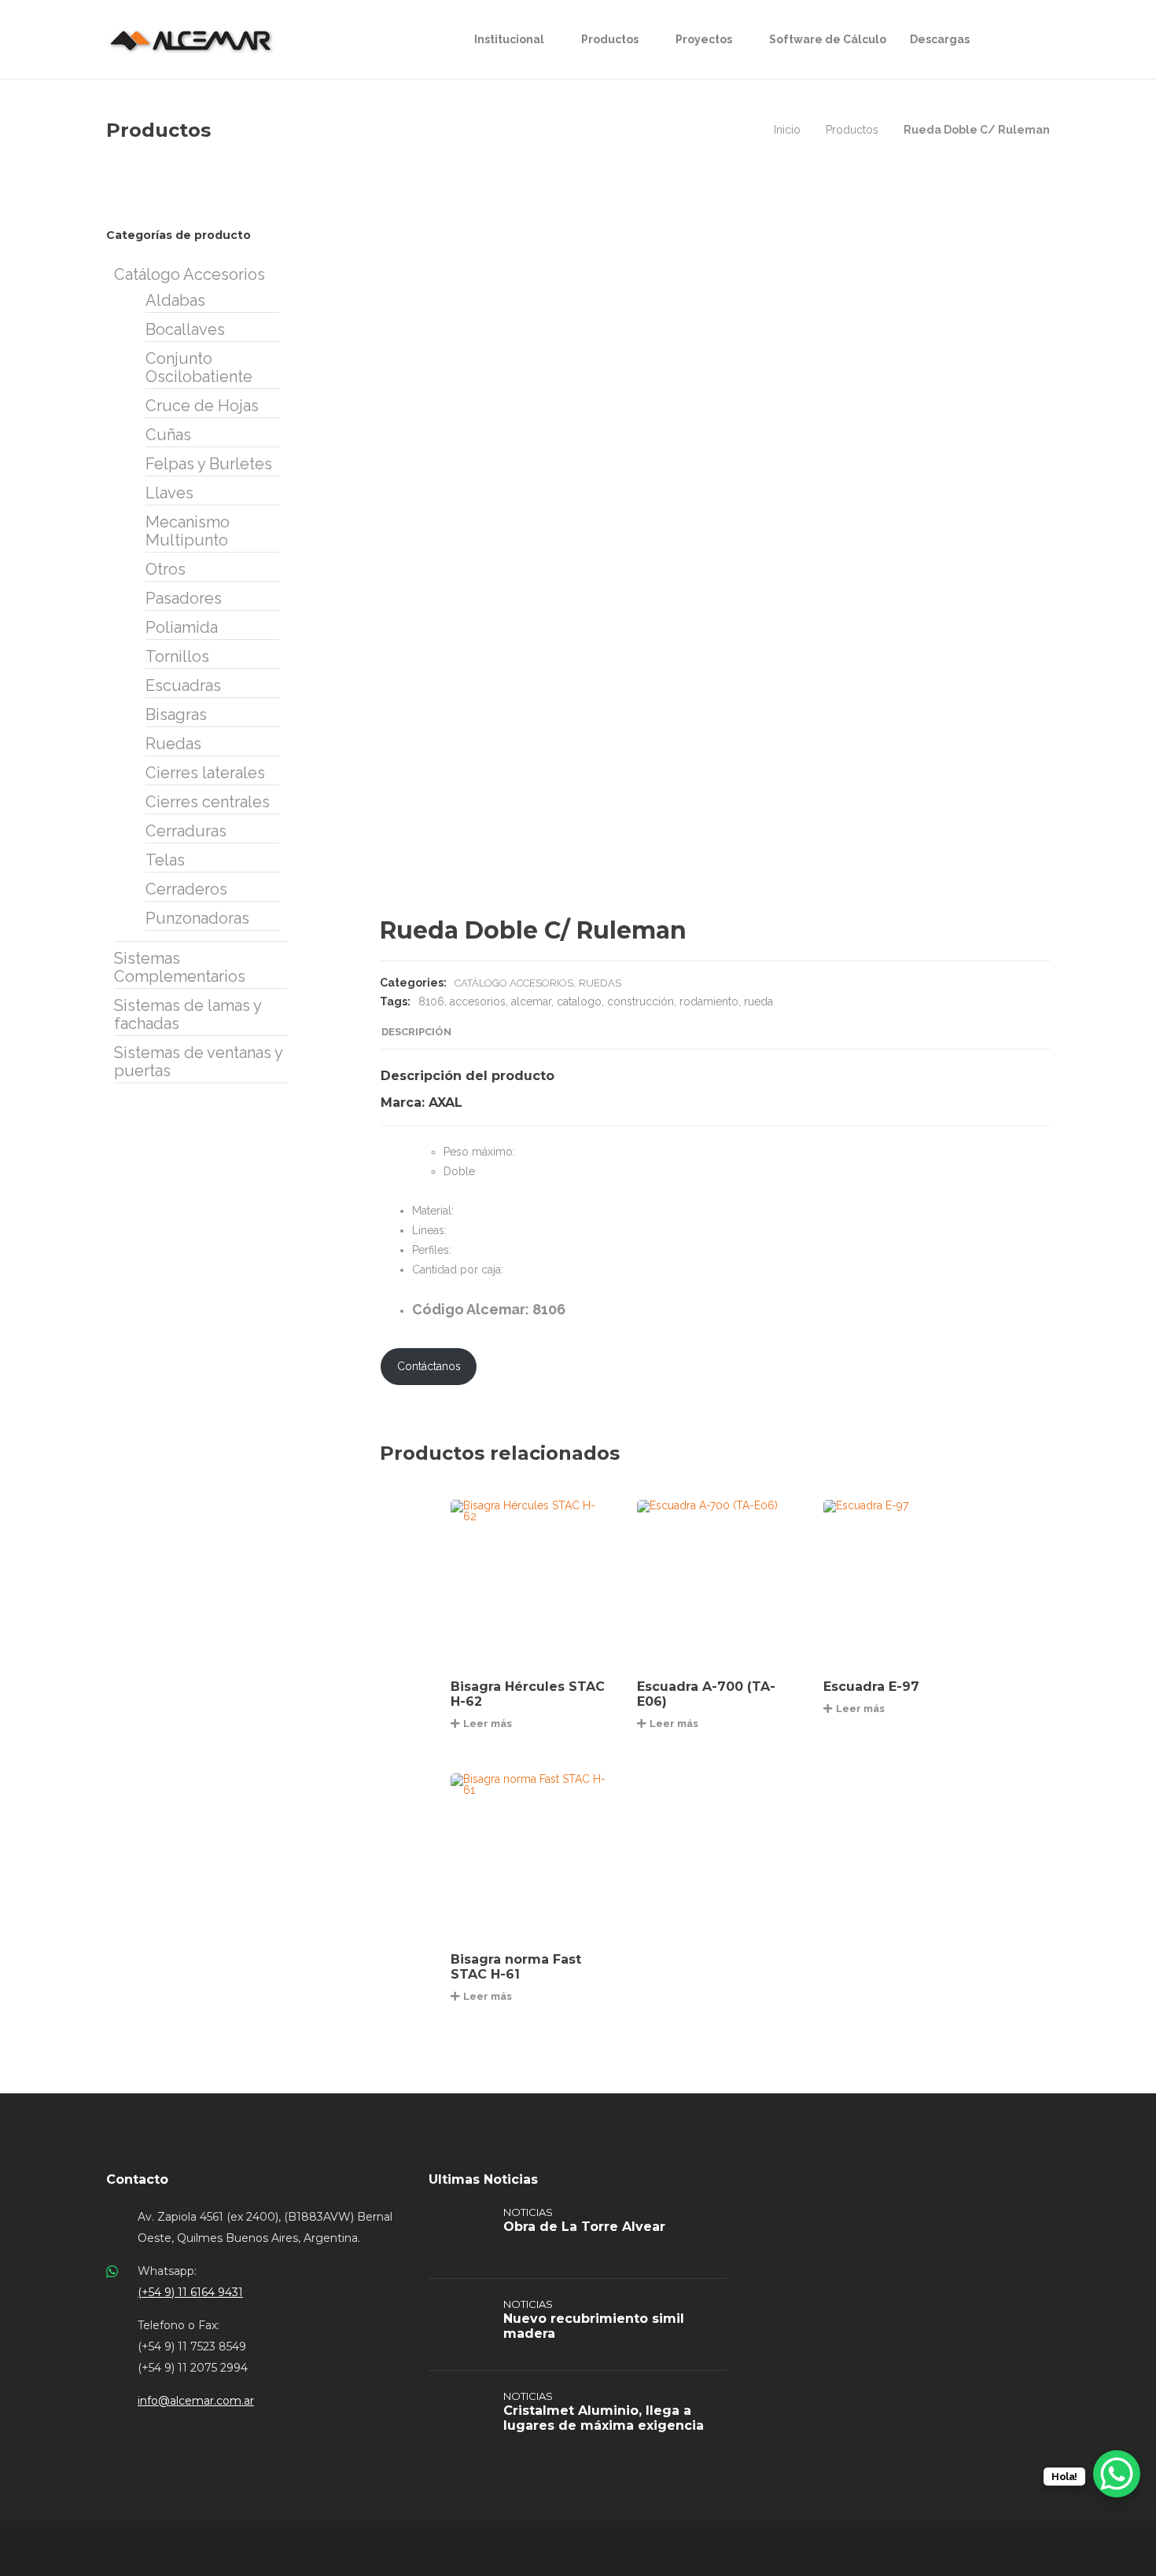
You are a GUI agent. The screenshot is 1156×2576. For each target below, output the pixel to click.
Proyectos (704, 39)
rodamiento (709, 1001)
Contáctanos (429, 1366)
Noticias (528, 2212)
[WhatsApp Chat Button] (1117, 2474)
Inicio (787, 130)
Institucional (509, 39)
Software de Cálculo (828, 39)
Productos (610, 39)
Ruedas (600, 983)
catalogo (579, 1001)
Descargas (940, 39)
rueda (758, 1001)
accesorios (478, 1001)
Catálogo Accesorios (514, 983)
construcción (641, 1001)
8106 (431, 1001)
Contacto (137, 2179)
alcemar (531, 1001)
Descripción (416, 1032)
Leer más (488, 1723)
